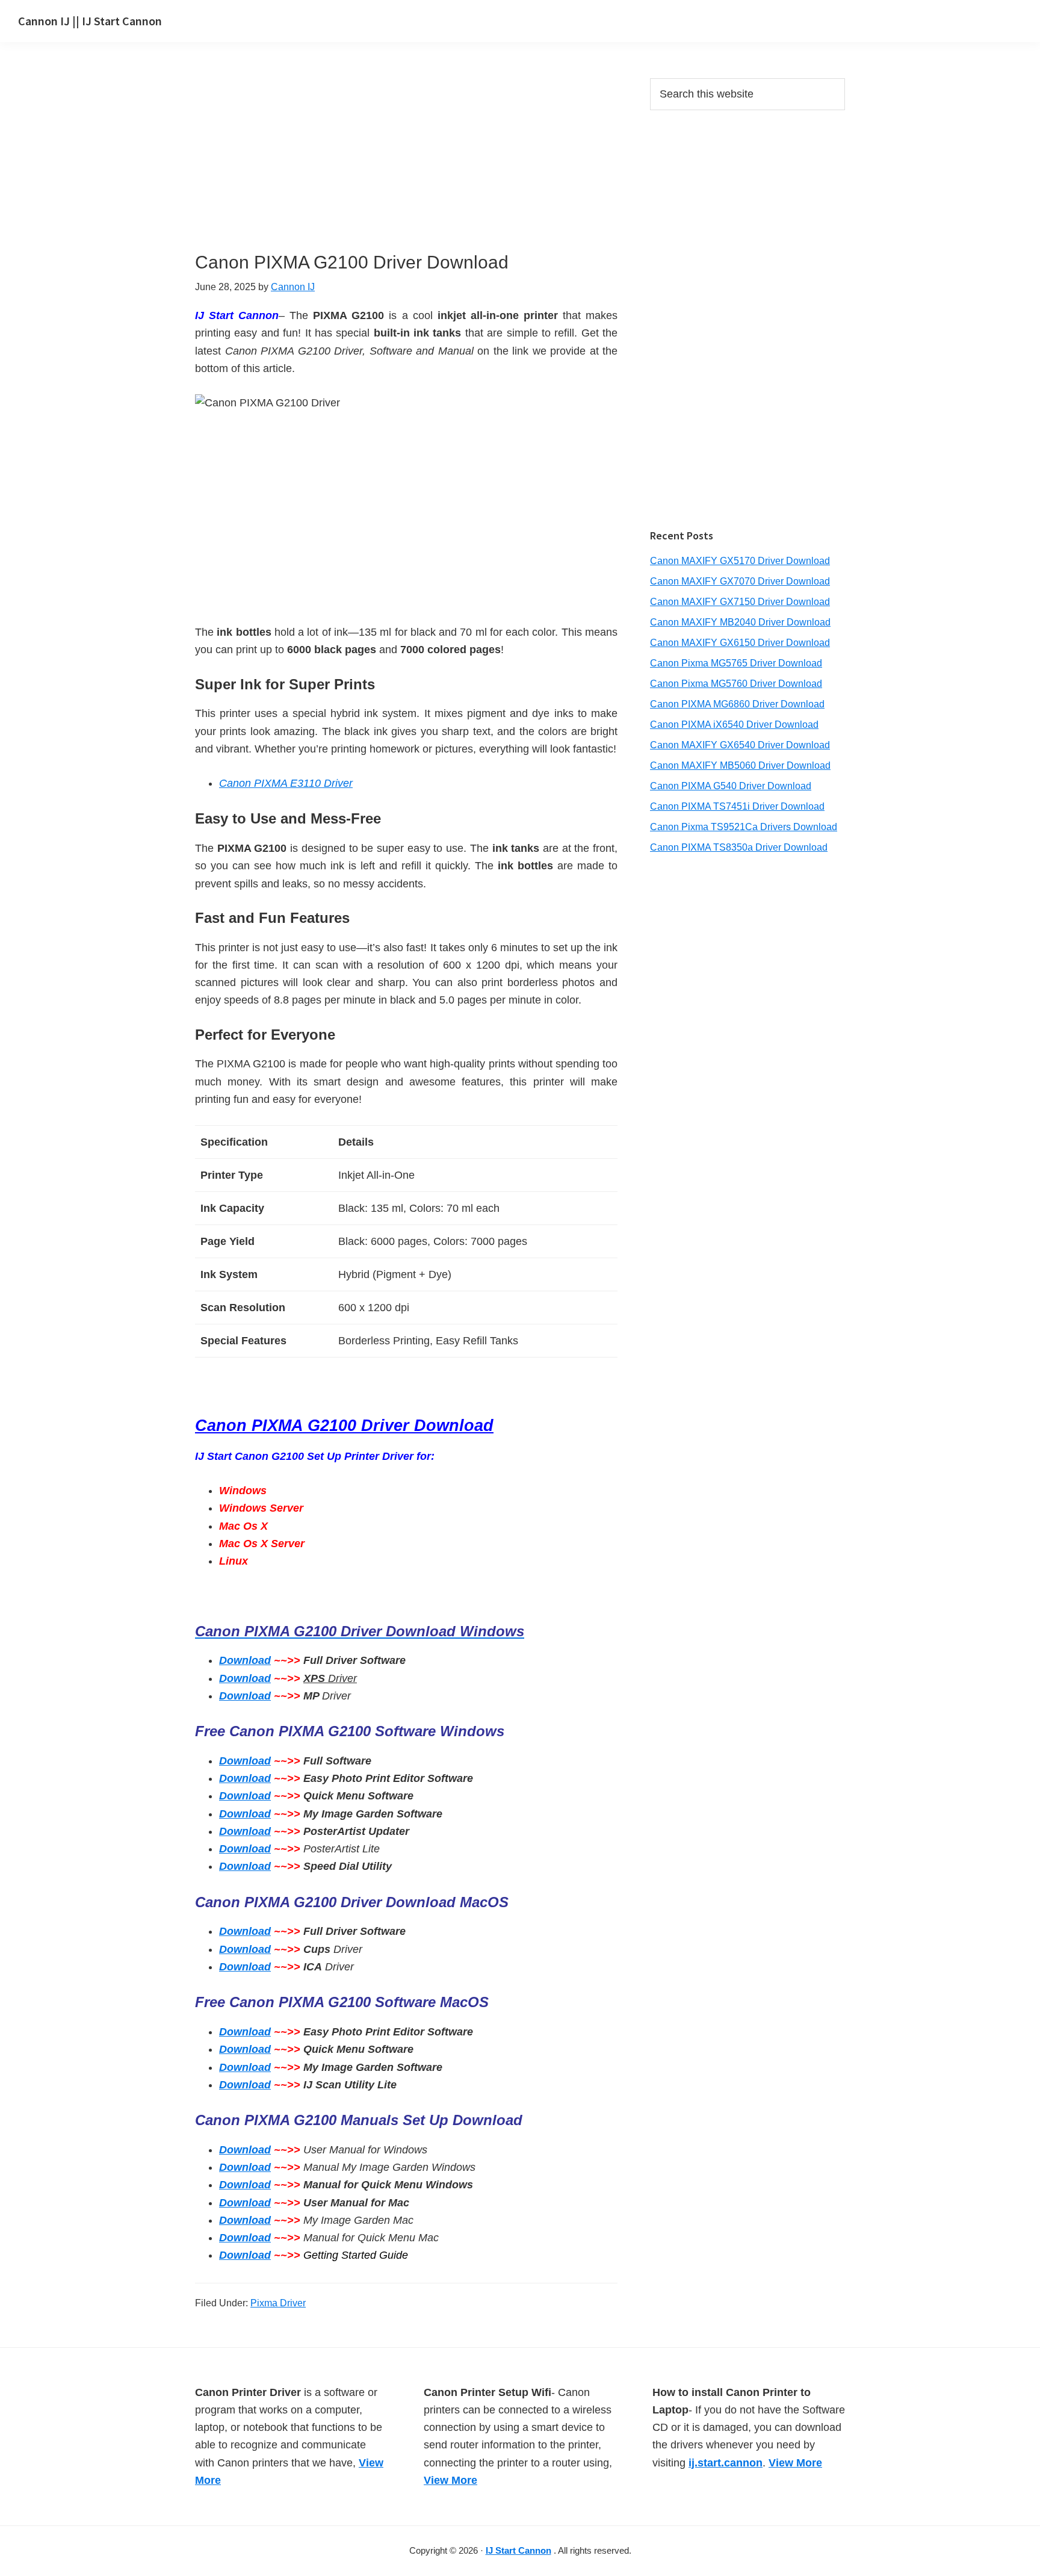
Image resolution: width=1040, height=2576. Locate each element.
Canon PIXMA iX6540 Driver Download (734, 725)
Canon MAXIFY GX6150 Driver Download (740, 643)
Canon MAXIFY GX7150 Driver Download (740, 602)
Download (245, 1660)
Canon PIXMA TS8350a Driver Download (739, 847)
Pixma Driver (278, 2303)
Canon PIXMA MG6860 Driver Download (737, 704)
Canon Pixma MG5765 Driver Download (736, 663)
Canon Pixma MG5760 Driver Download (736, 684)
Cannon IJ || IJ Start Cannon (90, 21)
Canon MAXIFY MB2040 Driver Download (740, 622)
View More (450, 2480)
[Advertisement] (406, 167)
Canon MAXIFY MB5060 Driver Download (740, 765)
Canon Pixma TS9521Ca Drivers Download (744, 827)
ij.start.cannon (726, 2463)
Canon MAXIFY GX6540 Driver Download (740, 745)
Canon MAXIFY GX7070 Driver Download (740, 581)
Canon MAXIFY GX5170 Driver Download (740, 561)
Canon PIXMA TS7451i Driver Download (737, 806)
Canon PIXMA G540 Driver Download (731, 786)
